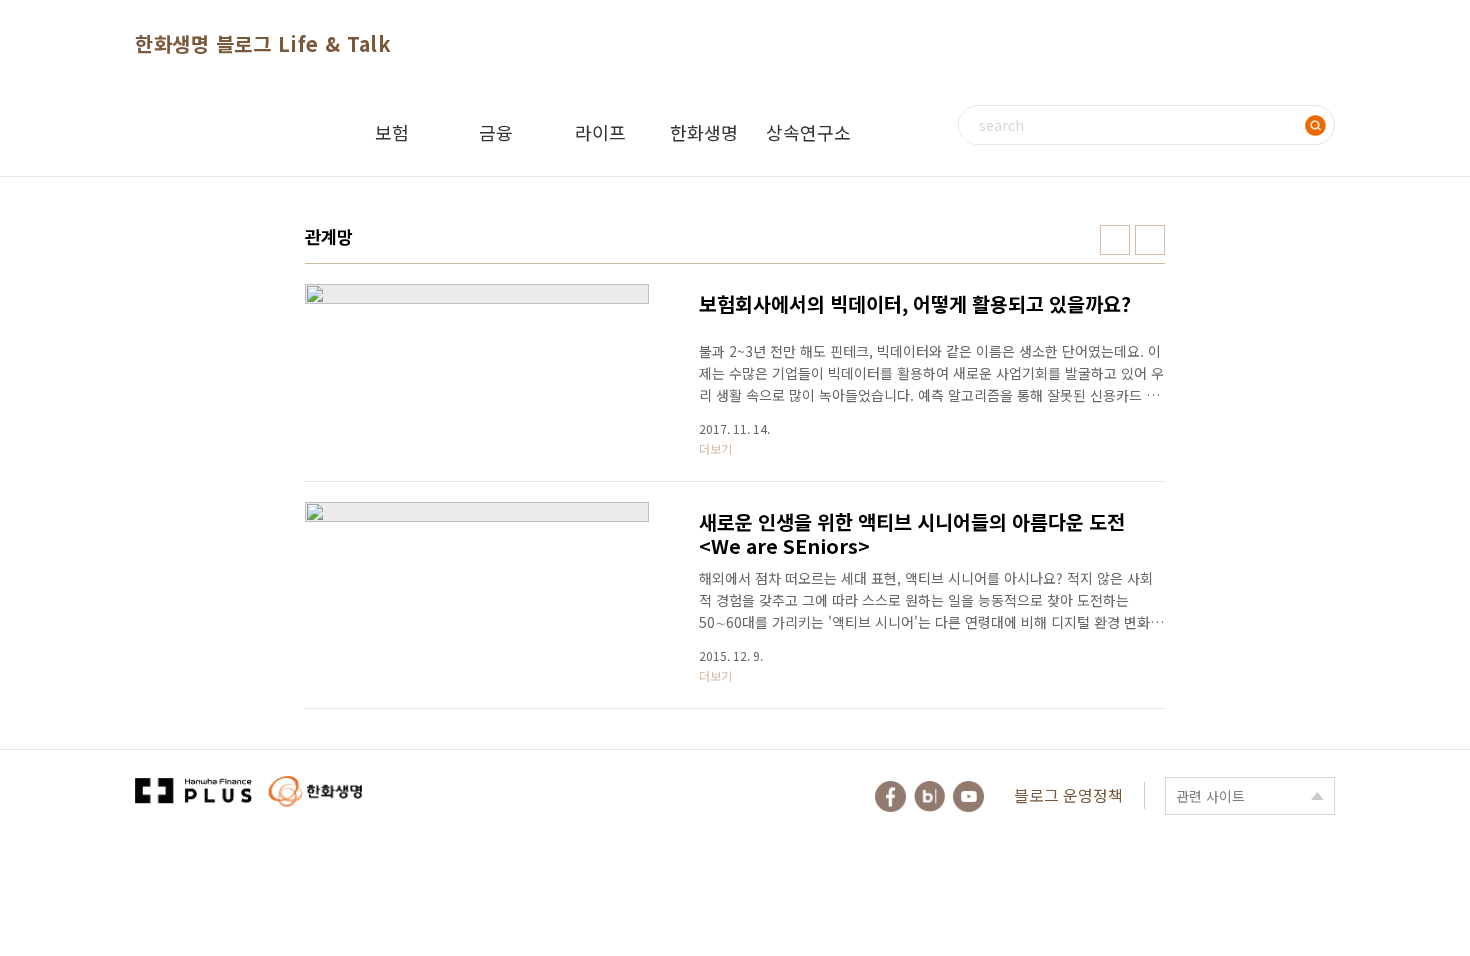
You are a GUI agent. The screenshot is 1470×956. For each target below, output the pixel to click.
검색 (1315, 125)
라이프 (600, 132)
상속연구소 (808, 132)
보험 (392, 132)
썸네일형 (1115, 240)
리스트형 (1150, 240)
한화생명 (704, 132)
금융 (496, 132)
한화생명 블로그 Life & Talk (263, 43)
